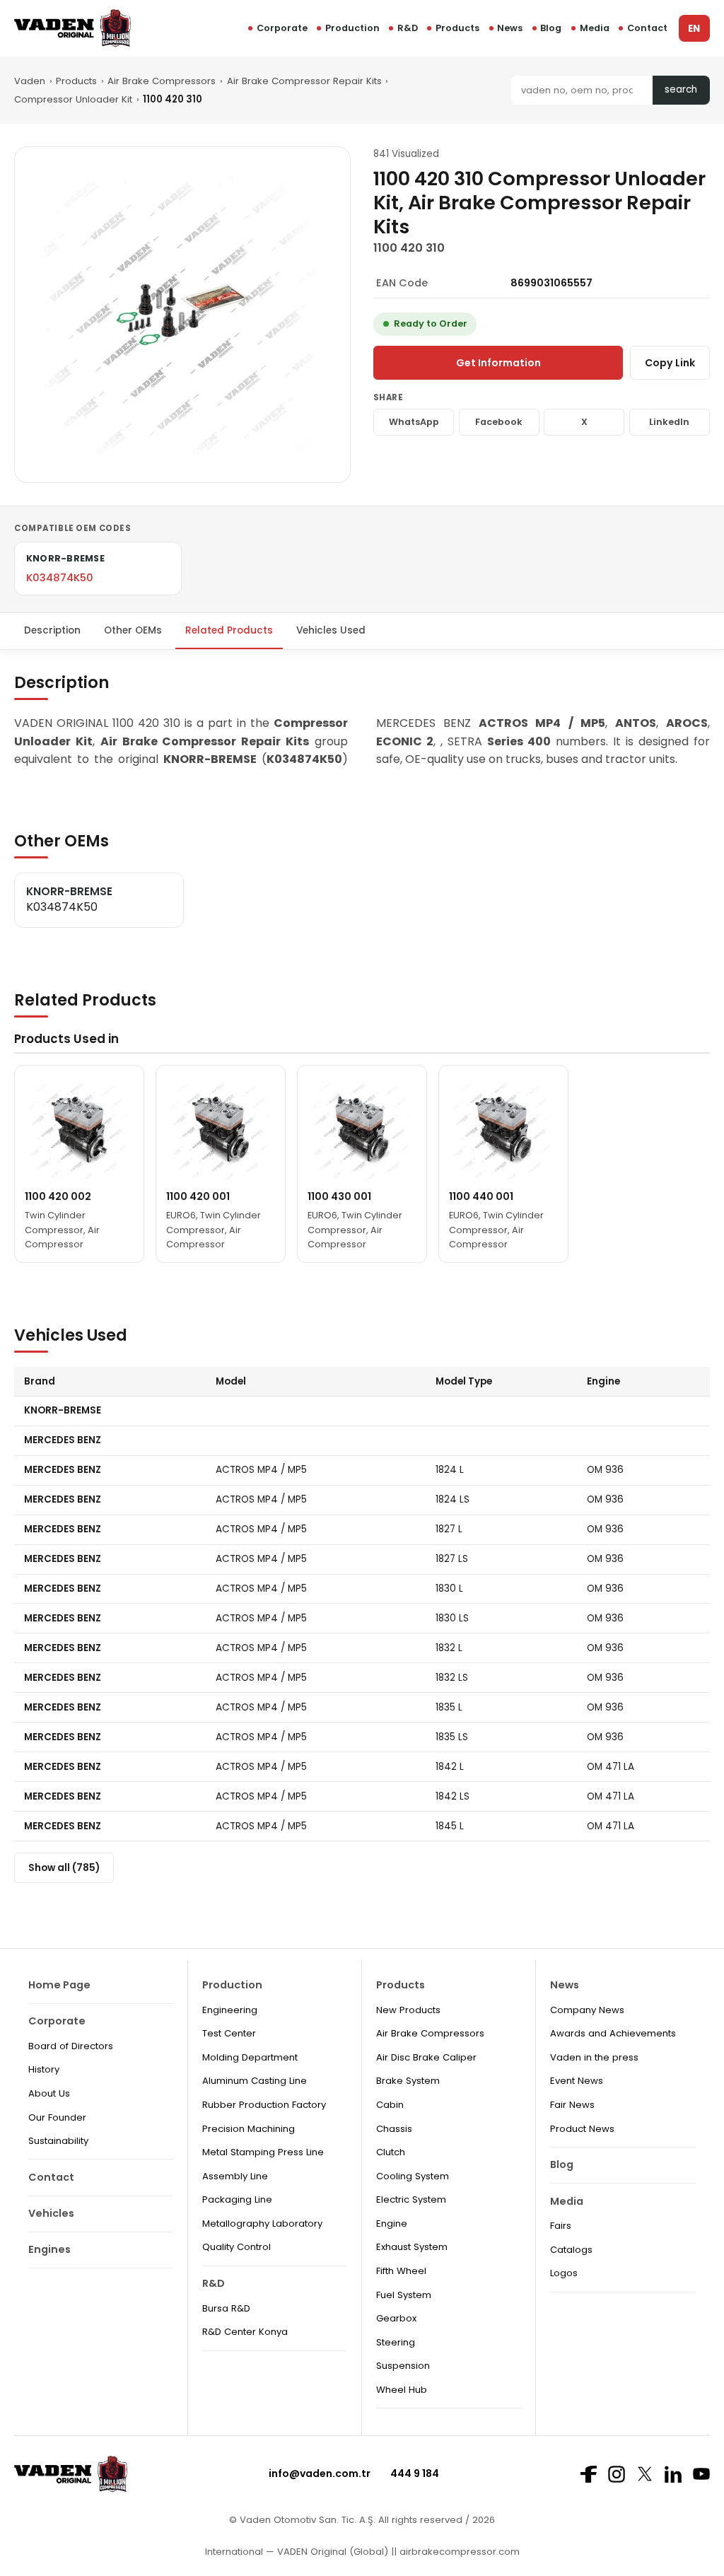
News (510, 28)
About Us (49, 2093)
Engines (49, 2249)
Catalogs (571, 2250)
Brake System (408, 2081)
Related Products (229, 630)
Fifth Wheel (401, 2271)
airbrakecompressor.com (458, 2552)
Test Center (229, 2033)
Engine (392, 2224)
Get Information (498, 363)
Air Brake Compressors (162, 81)
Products (457, 28)
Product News (582, 2129)
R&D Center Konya (245, 2332)
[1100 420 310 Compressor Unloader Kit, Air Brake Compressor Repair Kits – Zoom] (182, 315)
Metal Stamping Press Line (263, 2152)
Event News (577, 2081)
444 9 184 (415, 2473)
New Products (408, 2010)
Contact (647, 28)
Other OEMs (133, 630)
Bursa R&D (226, 2308)
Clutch (391, 2152)
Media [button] (595, 28)
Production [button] (352, 28)
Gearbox (396, 2318)
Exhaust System (412, 2247)
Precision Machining (249, 2129)
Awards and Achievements (613, 2033)
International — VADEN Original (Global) (297, 2552)
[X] (645, 2474)
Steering (396, 2342)
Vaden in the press (594, 2057)
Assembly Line (235, 2176)
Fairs (561, 2226)
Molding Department (250, 2057)
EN (694, 29)
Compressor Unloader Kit (73, 99)
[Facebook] (588, 2474)
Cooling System (413, 2176)
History (44, 2069)
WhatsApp (414, 422)
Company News (587, 2010)
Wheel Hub (402, 2390)
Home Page (59, 1985)
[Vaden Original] (72, 28)
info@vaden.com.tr (320, 2473)
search (681, 89)
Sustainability (58, 2141)
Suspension (403, 2366)
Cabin (390, 2105)
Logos (564, 2273)
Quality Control (237, 2247)
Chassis (394, 2129)
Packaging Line (237, 2199)
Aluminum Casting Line (255, 2081)
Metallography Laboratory (262, 2224)
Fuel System (404, 2295)
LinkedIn (669, 422)
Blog (551, 28)
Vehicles (51, 2213)
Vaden (30, 81)
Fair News (572, 2105)
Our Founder (57, 2117)
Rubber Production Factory (264, 2105)
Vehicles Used (331, 630)
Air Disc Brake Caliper (426, 2057)
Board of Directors (71, 2046)
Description (52, 630)
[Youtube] (701, 2474)
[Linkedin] (673, 2474)
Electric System (411, 2199)
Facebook (499, 422)
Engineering (230, 2010)
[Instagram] (617, 2474)
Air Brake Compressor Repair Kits (304, 81)
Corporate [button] (282, 28)
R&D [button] (408, 28)
